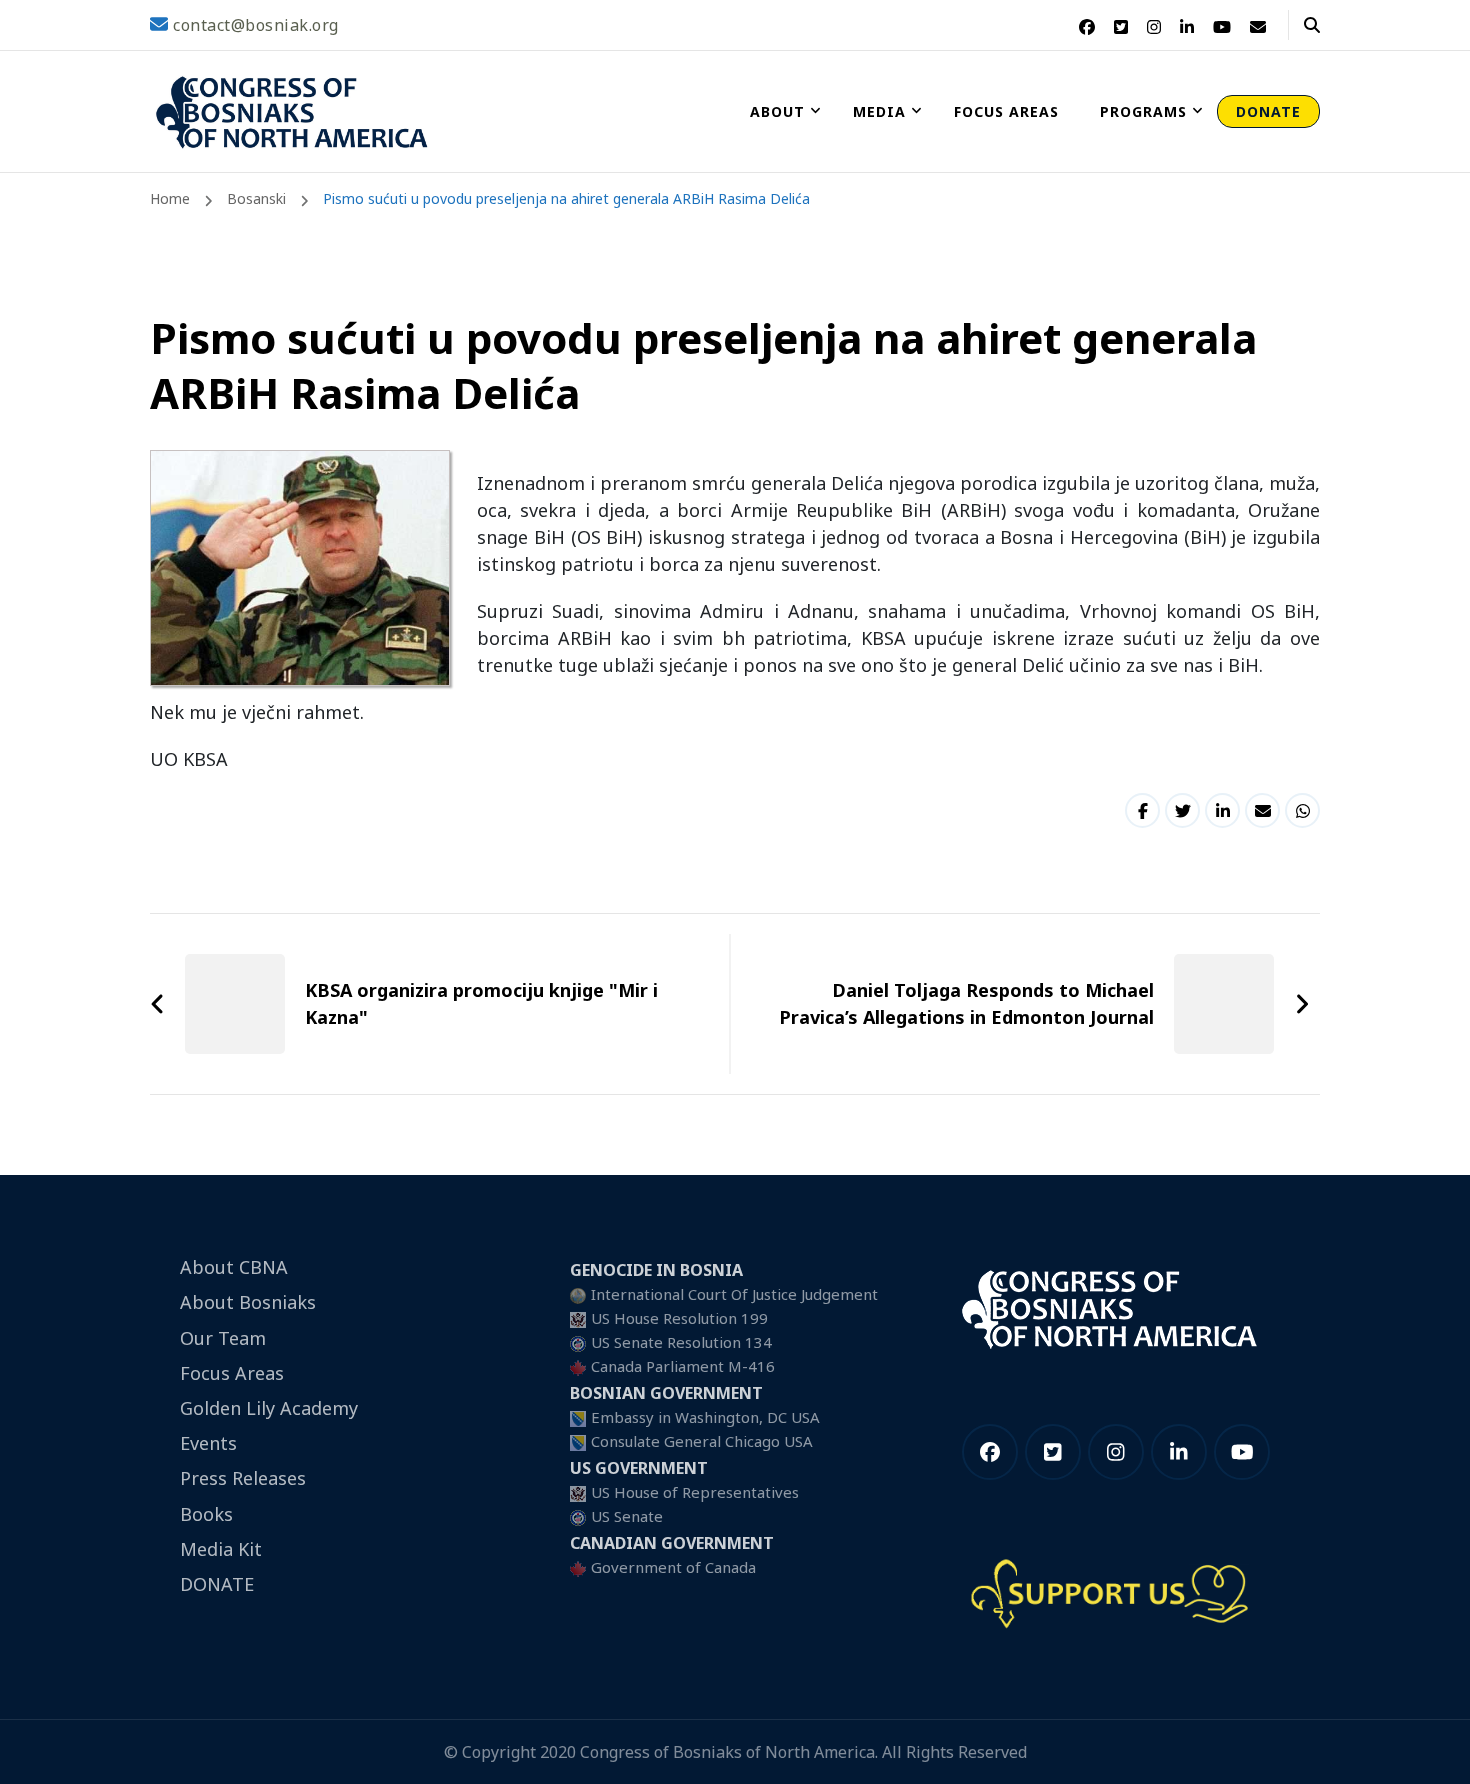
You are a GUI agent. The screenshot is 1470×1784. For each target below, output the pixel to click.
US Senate (627, 1516)
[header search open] (1312, 25)
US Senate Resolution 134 (681, 1342)
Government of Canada (673, 1567)
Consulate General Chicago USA (702, 1441)
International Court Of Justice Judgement (734, 1294)
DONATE (1268, 111)
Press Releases (243, 1478)
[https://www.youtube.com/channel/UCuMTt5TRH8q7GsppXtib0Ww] (1242, 1452)
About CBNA (234, 1267)
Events (208, 1443)
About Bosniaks (248, 1302)
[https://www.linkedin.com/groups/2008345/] (1179, 1452)
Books (206, 1514)
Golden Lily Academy (269, 1408)
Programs (1143, 111)
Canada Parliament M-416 (683, 1366)
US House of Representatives (695, 1492)
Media (879, 111)
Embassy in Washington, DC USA (705, 1417)
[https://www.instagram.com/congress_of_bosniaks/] (1116, 1452)
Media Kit (221, 1549)
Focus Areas (1006, 111)
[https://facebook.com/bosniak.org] (990, 1452)
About (777, 111)
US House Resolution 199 (679, 1318)
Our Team (223, 1338)
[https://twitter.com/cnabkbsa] (1053, 1452)
